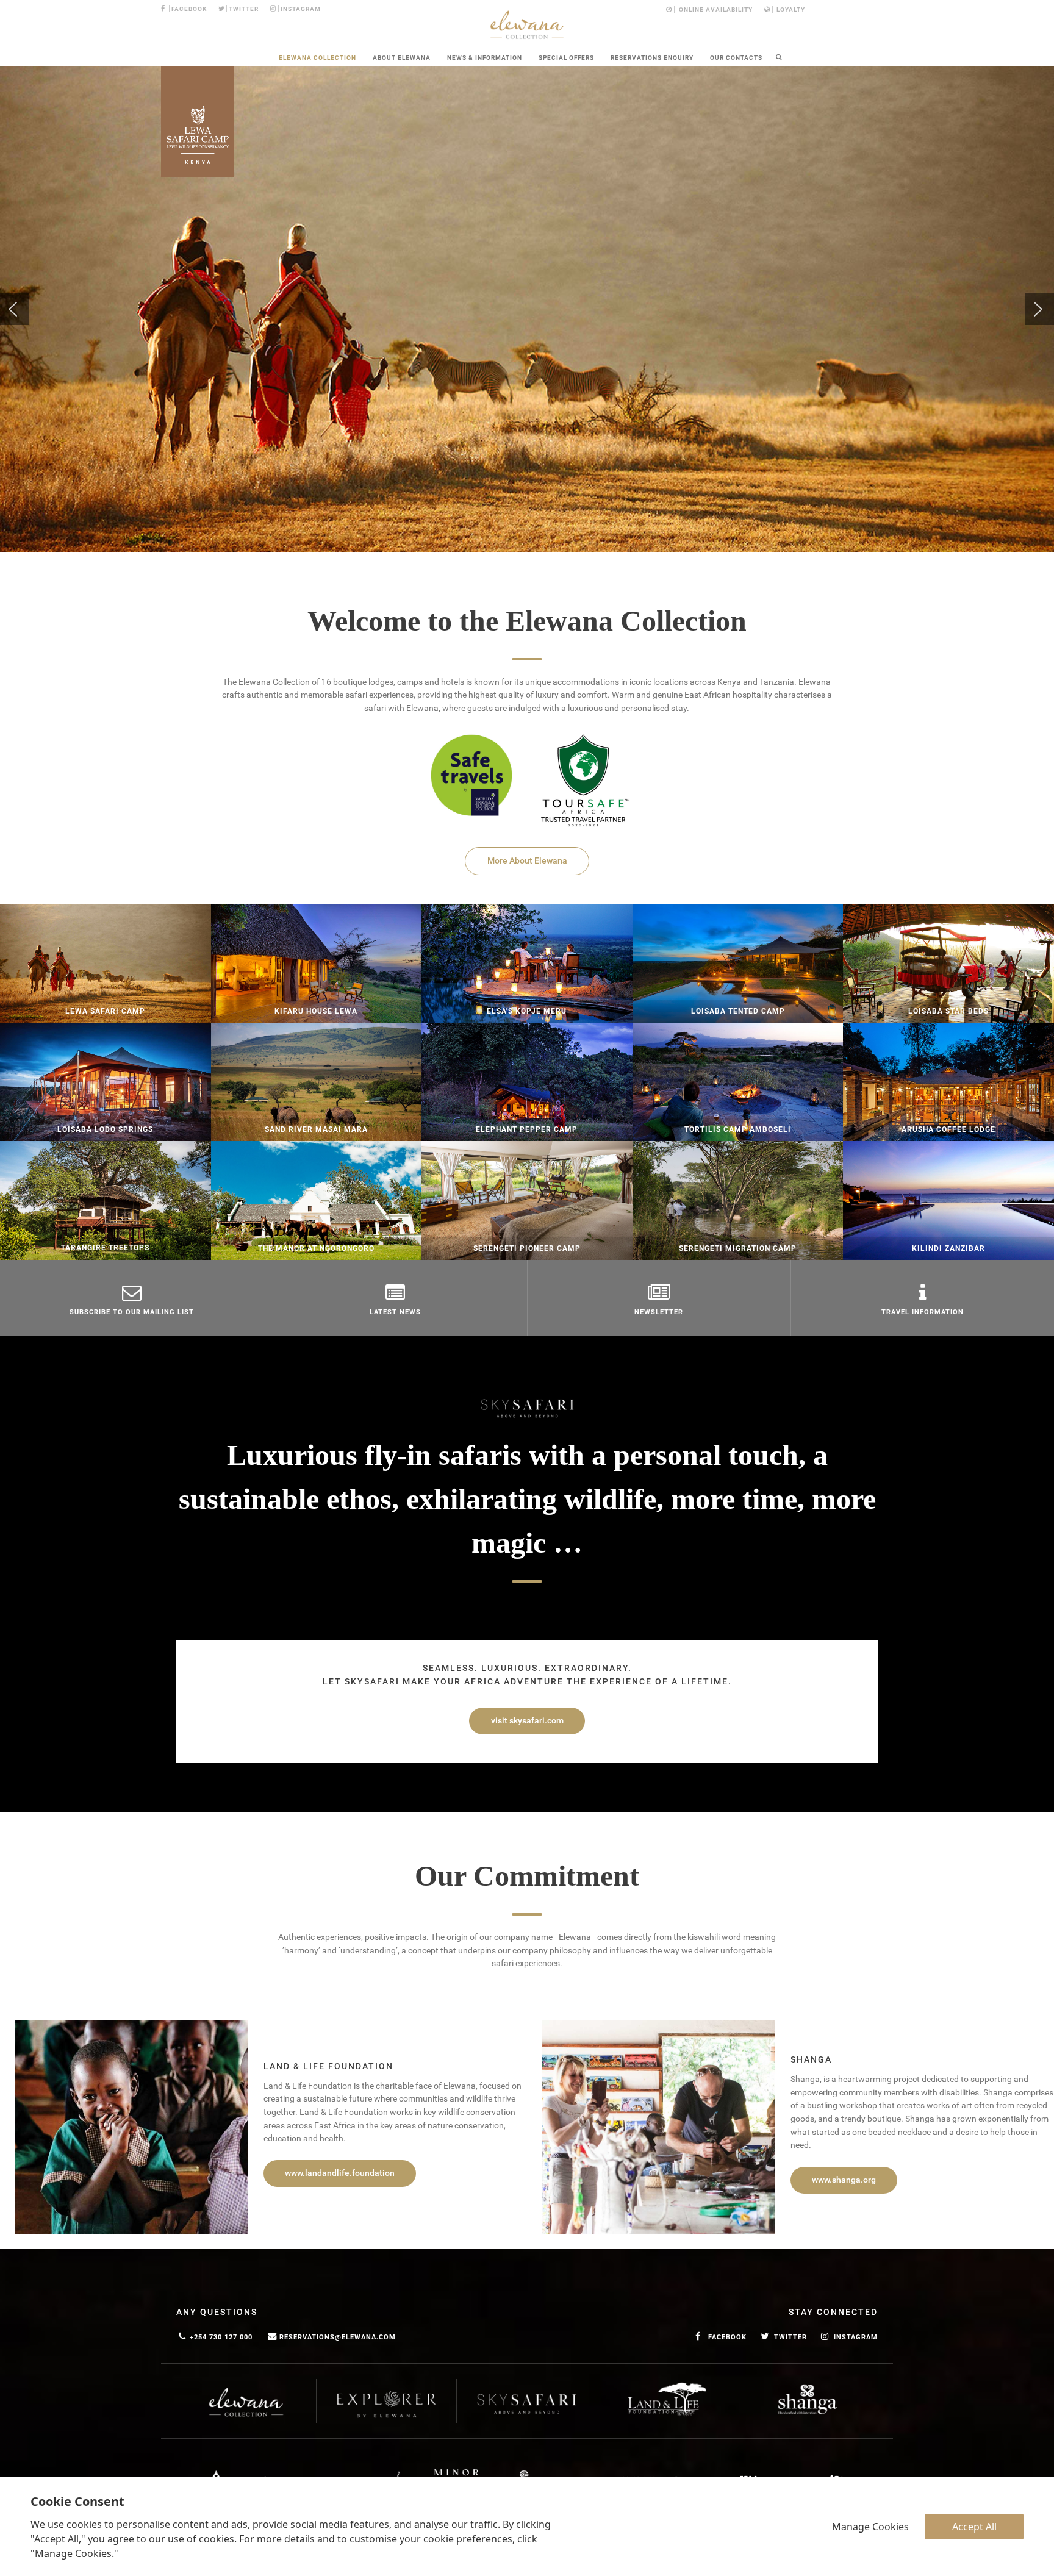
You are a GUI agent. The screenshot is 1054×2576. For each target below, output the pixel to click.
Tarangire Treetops (105, 1248)
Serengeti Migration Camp (738, 1248)
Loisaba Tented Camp (738, 1011)
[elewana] (527, 25)
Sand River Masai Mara (316, 1129)
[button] (14, 309)
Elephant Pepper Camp (527, 1129)
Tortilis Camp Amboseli (738, 1129)
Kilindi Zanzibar (948, 1248)
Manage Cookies (870, 2527)
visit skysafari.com (527, 1721)
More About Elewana (527, 861)
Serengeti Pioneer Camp (527, 1248)
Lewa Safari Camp (105, 1011)
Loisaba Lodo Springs (105, 1129)
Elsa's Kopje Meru (527, 1011)
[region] (527, 309)
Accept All (974, 2527)
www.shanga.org (844, 2180)
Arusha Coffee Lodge (948, 1129)
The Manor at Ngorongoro (316, 1248)
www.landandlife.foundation (340, 2173)
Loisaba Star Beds (948, 1011)
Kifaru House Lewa (316, 1011)
